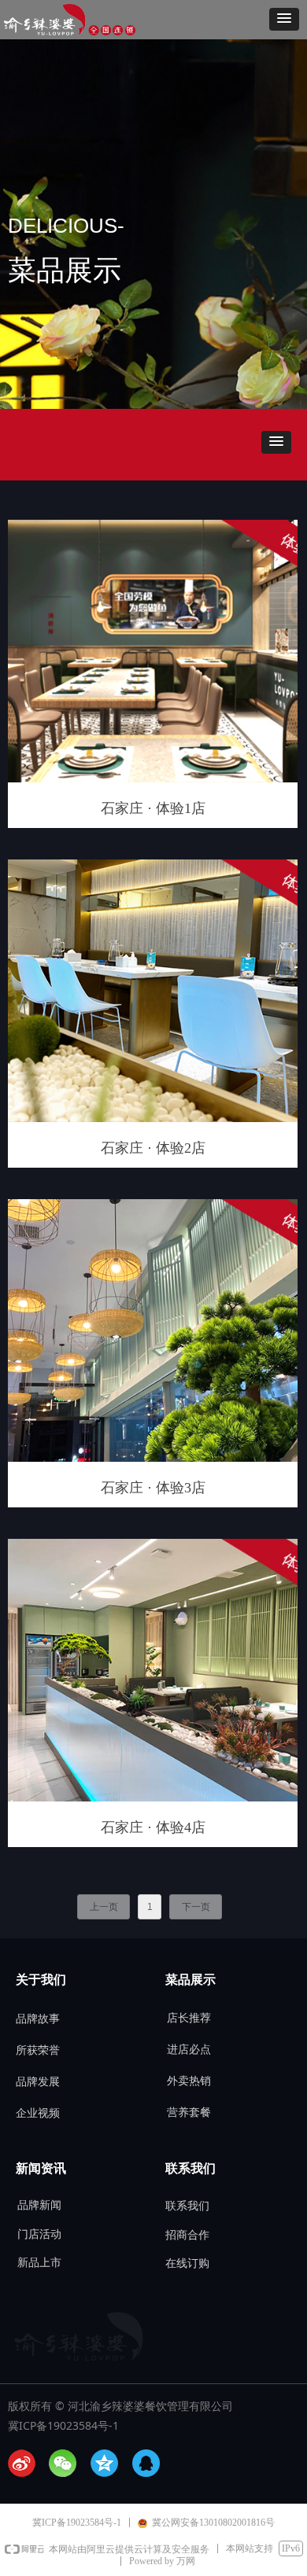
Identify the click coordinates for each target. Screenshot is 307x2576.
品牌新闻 (39, 2205)
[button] (284, 19)
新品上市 (39, 2263)
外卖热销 (189, 2081)
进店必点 (189, 2050)
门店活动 (39, 2234)
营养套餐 (189, 2112)
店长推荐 (189, 2018)
